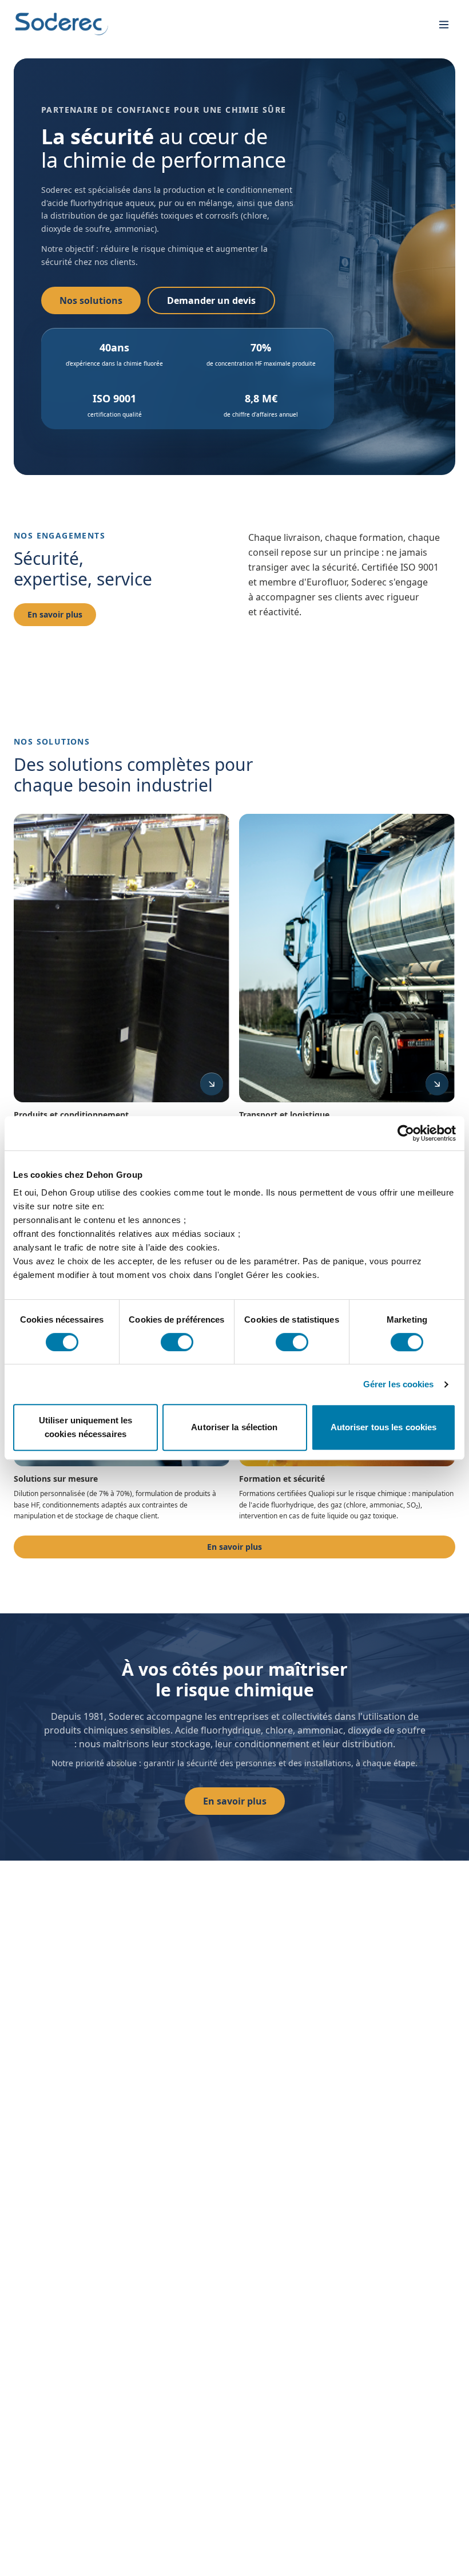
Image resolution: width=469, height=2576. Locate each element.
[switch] (177, 1342)
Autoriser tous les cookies (384, 1427)
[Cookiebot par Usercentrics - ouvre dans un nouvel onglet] (406, 1133)
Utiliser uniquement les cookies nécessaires (86, 1427)
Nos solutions (91, 300)
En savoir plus (55, 614)
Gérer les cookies (399, 1384)
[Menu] (444, 25)
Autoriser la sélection (234, 1427)
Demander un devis (211, 300)
